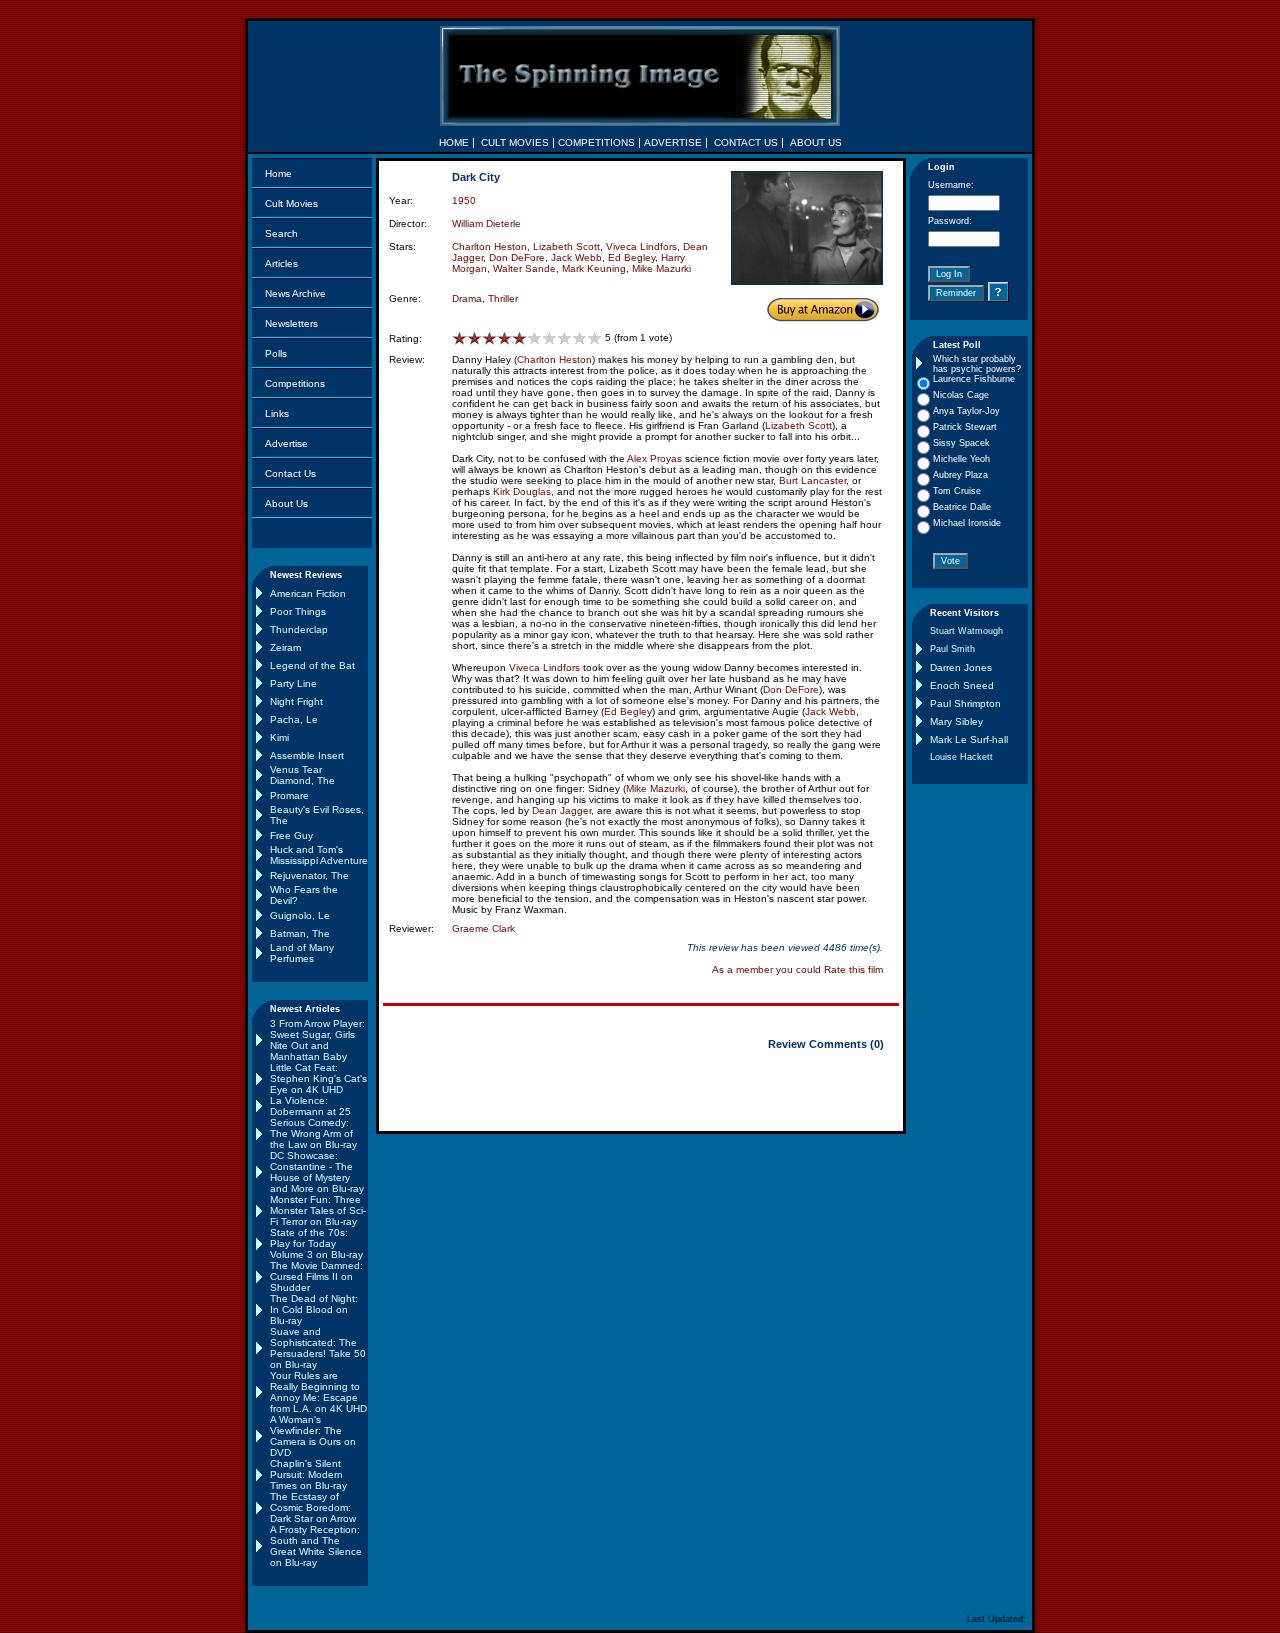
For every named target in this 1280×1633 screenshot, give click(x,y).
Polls (276, 353)
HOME (454, 142)
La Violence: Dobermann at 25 (310, 1106)
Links (277, 413)
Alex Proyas (654, 458)
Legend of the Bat (312, 665)
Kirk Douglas (522, 491)
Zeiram (285, 647)
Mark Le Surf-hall (969, 739)
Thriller (503, 298)
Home (278, 173)
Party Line (293, 683)
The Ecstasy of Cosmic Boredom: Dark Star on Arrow (313, 1507)
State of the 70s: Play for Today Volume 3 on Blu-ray (316, 1243)
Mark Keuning (594, 268)
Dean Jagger (561, 810)
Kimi (279, 737)
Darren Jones (961, 667)
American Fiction (308, 593)
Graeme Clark (483, 928)
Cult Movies (291, 203)
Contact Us (290, 473)
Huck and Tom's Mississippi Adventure (319, 855)
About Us (286, 503)
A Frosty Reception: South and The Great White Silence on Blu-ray (316, 1546)
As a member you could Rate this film (797, 969)
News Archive (295, 293)
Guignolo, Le (300, 915)
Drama (467, 298)
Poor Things (298, 611)
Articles (281, 263)
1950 (464, 200)
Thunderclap (299, 629)
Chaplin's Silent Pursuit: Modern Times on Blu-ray (308, 1474)
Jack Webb (576, 257)
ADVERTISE (673, 142)
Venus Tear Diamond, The (302, 775)
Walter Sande (524, 268)
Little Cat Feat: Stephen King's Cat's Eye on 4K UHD (318, 1078)
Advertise (286, 443)
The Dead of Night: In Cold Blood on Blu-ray (314, 1309)
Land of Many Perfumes (302, 953)
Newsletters (291, 323)
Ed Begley (631, 257)
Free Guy (291, 835)
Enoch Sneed (962, 685)
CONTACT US (746, 142)
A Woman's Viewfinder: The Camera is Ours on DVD (313, 1436)
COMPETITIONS (596, 142)
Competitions (295, 383)
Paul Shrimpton (965, 703)
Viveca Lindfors (641, 246)
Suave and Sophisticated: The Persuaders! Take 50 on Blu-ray (318, 1348)
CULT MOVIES (515, 142)
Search (281, 233)
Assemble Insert (307, 755)
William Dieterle (486, 223)
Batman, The (300, 933)
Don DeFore (517, 257)
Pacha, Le (294, 719)
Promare (289, 795)
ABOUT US (816, 142)
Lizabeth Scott (566, 246)
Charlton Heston (489, 246)
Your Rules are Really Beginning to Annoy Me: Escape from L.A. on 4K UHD (318, 1392)
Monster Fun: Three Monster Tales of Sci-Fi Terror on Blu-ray (318, 1210)
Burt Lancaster (812, 480)
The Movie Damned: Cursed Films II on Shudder (316, 1276)
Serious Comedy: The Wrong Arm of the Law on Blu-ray (313, 1133)
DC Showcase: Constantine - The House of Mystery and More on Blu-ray (317, 1172)
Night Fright (296, 701)
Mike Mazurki (661, 268)
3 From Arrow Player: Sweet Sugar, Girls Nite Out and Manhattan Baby (317, 1040)
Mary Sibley (956, 721)
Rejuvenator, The (309, 875)
